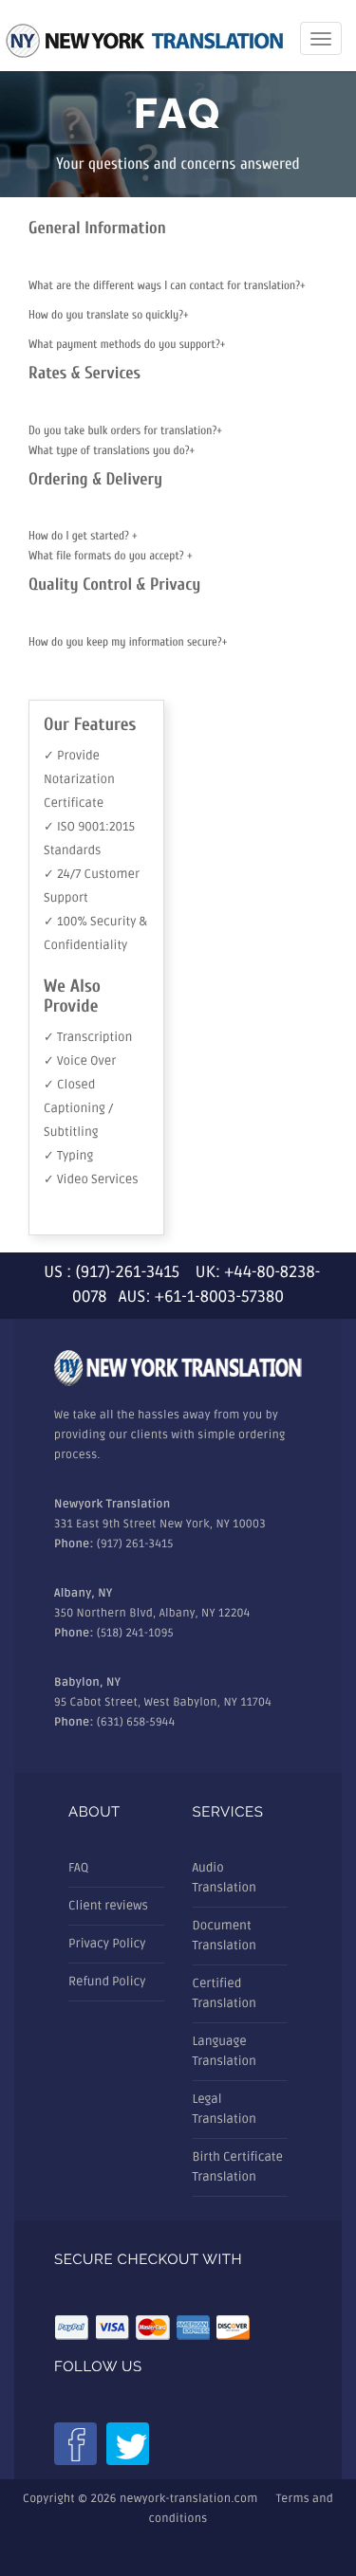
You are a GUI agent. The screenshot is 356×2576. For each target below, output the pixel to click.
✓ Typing (68, 1156)
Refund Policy (107, 1982)
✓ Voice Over (80, 1061)
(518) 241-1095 (135, 1633)
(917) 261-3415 (135, 1544)
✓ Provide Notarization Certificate (79, 779)
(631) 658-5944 (136, 1722)
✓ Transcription (88, 1037)
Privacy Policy (107, 1944)
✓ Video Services (91, 1179)
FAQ (78, 1868)
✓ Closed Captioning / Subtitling (78, 1108)
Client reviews (108, 1906)
